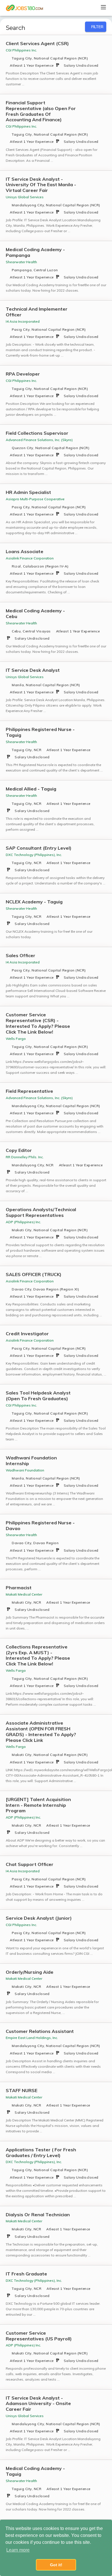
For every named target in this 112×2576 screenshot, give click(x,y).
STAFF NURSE (22, 2091)
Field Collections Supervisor (37, 433)
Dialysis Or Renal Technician (38, 2215)
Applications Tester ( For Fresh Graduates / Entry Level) (41, 2153)
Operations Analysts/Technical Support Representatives (41, 1212)
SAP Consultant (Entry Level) (39, 848)
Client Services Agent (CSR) (37, 44)
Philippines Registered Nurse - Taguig (40, 732)
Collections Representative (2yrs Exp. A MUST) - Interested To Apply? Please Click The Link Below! (38, 1655)
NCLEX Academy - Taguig (34, 902)
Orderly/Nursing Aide (30, 1972)
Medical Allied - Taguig (31, 789)
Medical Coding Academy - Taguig (35, 2471)
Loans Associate (25, 552)
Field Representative (29, 1091)
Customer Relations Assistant (40, 2031)
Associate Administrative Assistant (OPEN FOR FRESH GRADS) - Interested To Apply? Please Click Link (41, 1732)
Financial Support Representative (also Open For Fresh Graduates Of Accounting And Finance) (41, 111)
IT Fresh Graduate (26, 2274)
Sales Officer (21, 956)
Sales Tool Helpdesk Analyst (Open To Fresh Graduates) (38, 1396)
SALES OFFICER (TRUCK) (34, 1274)
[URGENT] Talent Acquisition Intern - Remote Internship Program (38, 1805)
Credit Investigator (27, 1334)
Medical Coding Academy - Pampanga (35, 252)
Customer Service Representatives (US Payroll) (39, 2336)
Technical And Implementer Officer (37, 312)
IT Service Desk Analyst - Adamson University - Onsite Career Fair (38, 2404)
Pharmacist (19, 1588)
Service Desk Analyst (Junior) (39, 1918)
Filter (97, 27)
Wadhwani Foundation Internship (31, 1461)
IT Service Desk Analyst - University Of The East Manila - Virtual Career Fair (41, 185)
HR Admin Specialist (28, 492)
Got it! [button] (56, 2565)
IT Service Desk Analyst (33, 670)
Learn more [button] (18, 2550)
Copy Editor (19, 1150)
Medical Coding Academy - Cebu (35, 614)
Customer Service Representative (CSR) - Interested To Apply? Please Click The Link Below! (38, 1023)
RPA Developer (23, 374)
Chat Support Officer (30, 1864)
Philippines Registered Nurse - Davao (40, 1526)
